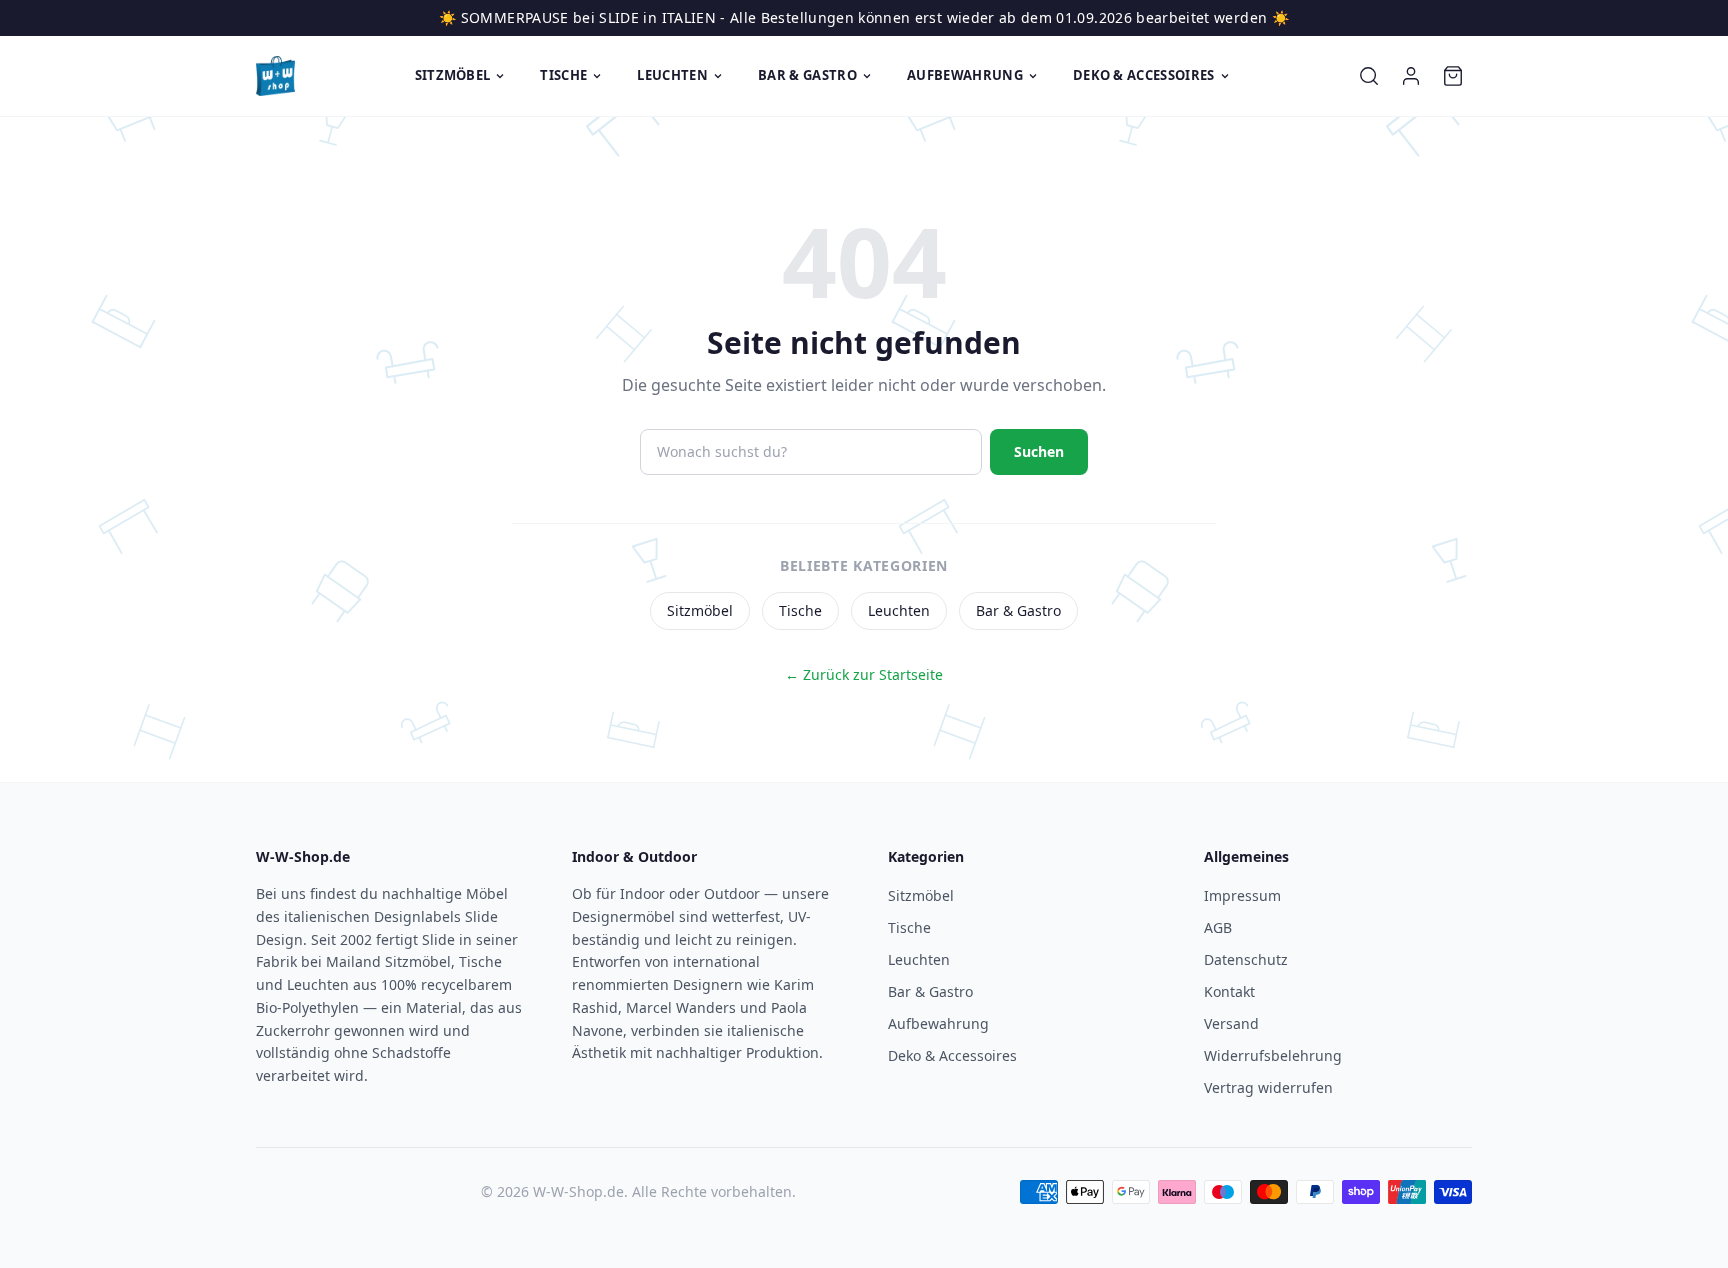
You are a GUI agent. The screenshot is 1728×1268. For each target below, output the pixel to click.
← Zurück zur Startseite (864, 674)
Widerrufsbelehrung (1273, 1055)
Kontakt (1229, 991)
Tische (563, 75)
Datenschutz (1246, 959)
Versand (1231, 1023)
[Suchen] (1369, 76)
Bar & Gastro (807, 75)
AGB (1218, 927)
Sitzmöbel (453, 75)
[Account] (1411, 76)
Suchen (1039, 451)
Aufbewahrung (965, 75)
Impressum (1242, 895)
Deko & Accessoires (1144, 75)
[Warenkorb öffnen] (1453, 76)
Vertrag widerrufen (1268, 1087)
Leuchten (672, 75)
